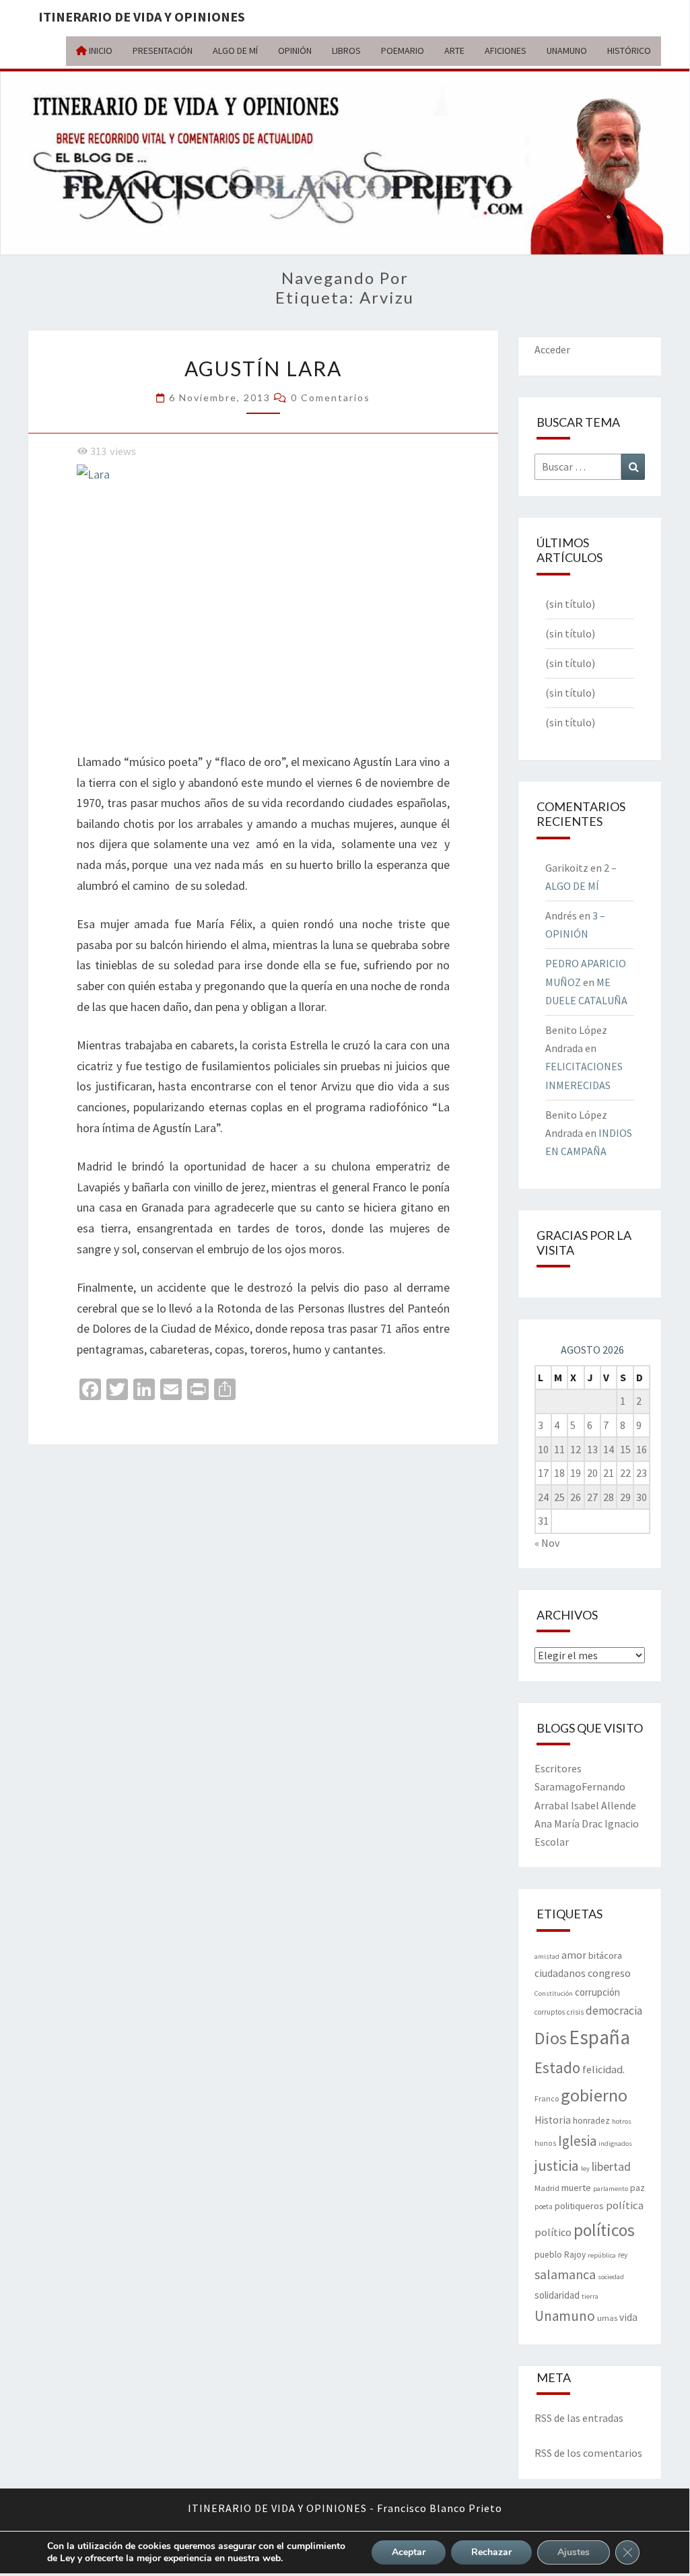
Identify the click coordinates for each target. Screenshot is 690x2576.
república (602, 2255)
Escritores (558, 1768)
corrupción (597, 1992)
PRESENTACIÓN (163, 50)
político (553, 2232)
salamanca (565, 2274)
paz (637, 2188)
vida (628, 2317)
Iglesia (577, 2141)
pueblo (548, 2255)
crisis (575, 2012)
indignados (615, 2144)
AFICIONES (506, 50)
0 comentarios (331, 397)
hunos (545, 2143)
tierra (590, 2296)
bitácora (605, 1955)
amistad (547, 1956)
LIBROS (346, 50)
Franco (547, 2098)
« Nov (547, 1543)
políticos (604, 2230)
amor (574, 1955)
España (599, 2037)
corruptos (550, 2012)
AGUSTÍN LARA (263, 368)
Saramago (558, 1786)
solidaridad (557, 2295)
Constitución (554, 1993)
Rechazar (491, 2552)
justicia (557, 2165)
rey (623, 2255)
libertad (611, 2166)
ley (585, 2168)
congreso (609, 1973)
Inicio (100, 50)
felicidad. (603, 2069)
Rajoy (575, 2255)
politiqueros (579, 2206)
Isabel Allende (603, 1805)
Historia (553, 2120)
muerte (576, 2188)
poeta (544, 2206)
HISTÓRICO (629, 50)
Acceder (552, 349)
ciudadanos (560, 1973)
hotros (622, 2121)
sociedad (611, 2277)
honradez (591, 2121)
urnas (607, 2318)
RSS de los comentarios (588, 2453)
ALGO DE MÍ (235, 50)
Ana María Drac (568, 1823)
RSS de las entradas (579, 2418)
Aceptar (409, 2552)
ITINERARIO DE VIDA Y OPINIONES (142, 16)
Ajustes (574, 2552)
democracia (614, 2011)
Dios (551, 2038)
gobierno (594, 2095)
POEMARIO (403, 50)
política (625, 2205)
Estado (557, 2067)
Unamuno (565, 2316)
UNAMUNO (567, 50)
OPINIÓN (295, 50)
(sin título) (570, 604)
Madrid (547, 2188)
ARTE (454, 50)
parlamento (611, 2189)
